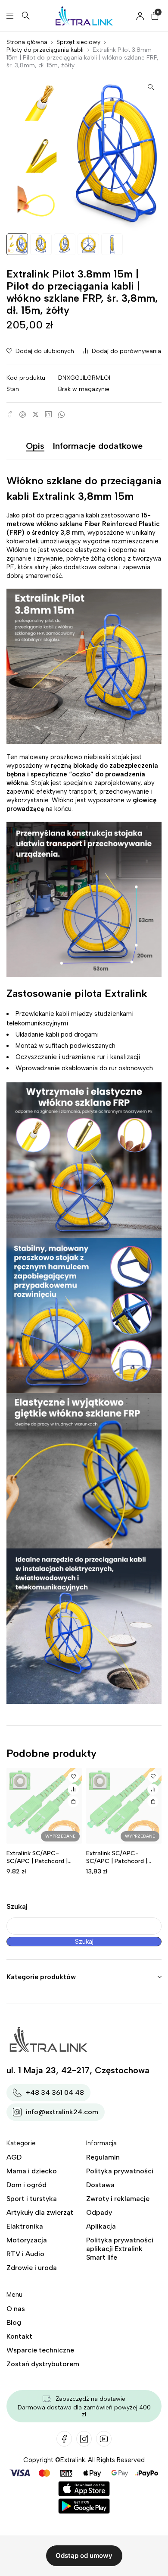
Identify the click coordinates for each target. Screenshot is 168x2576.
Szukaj (17, 1906)
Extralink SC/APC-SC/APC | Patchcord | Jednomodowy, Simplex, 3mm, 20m (120, 1865)
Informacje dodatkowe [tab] (98, 446)
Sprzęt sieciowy (78, 42)
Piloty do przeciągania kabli (45, 50)
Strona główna (27, 42)
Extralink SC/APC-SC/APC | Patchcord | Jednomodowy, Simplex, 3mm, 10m (41, 1865)
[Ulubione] (73, 1777)
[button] (151, 87)
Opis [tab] (35, 446)
